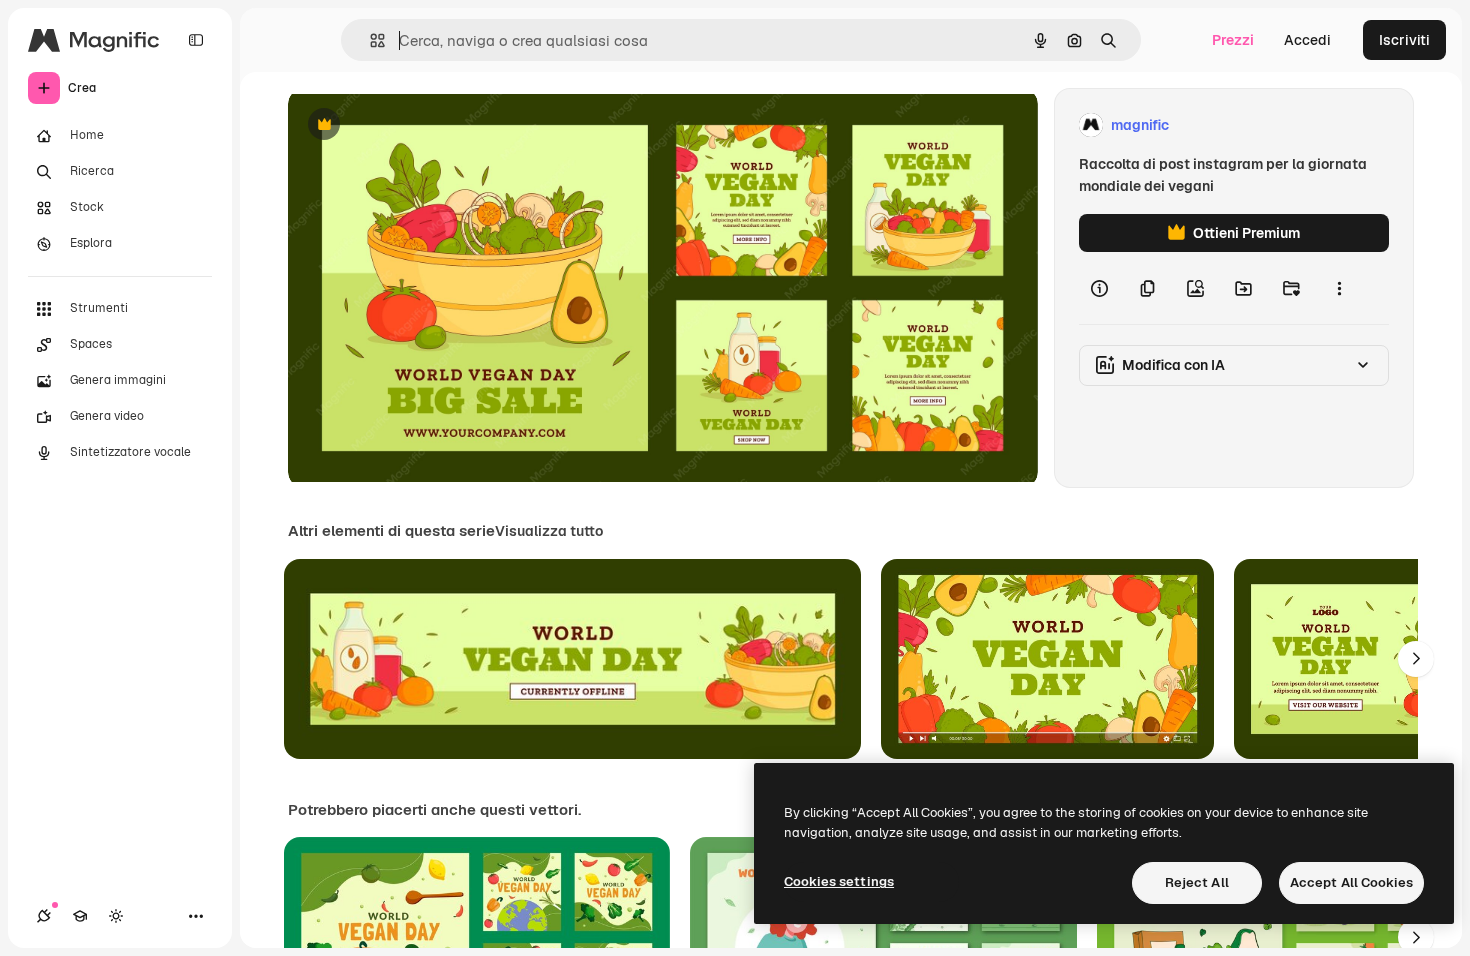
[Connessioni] (44, 916)
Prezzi (1233, 40)
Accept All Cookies (1351, 882)
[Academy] (80, 916)
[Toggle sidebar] (196, 40)
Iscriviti (1404, 40)
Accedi (1307, 40)
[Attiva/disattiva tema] (116, 916)
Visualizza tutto (549, 531)
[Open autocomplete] (369, 40)
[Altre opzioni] (1339, 288)
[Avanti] (1416, 659)
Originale (420, 125)
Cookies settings (839, 881)
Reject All (1197, 882)
